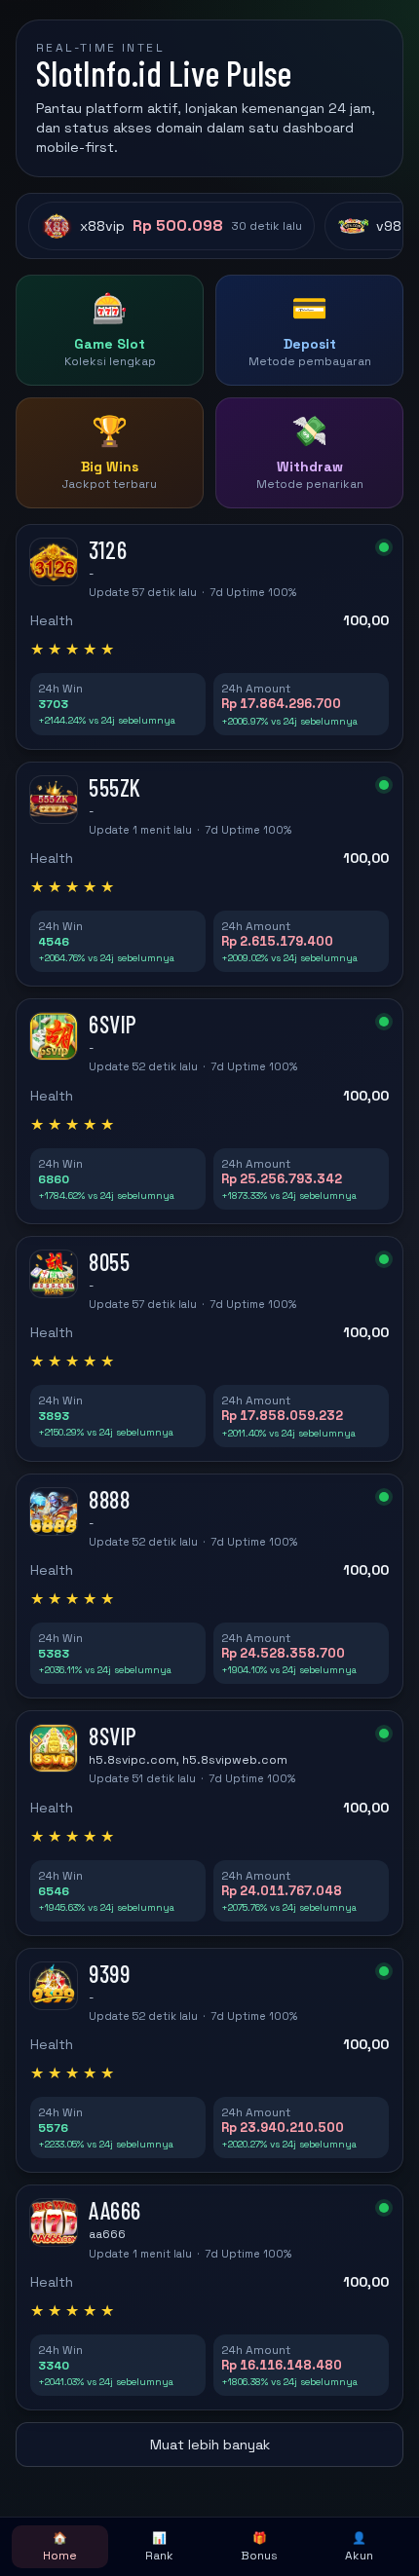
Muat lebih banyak (210, 2445)
